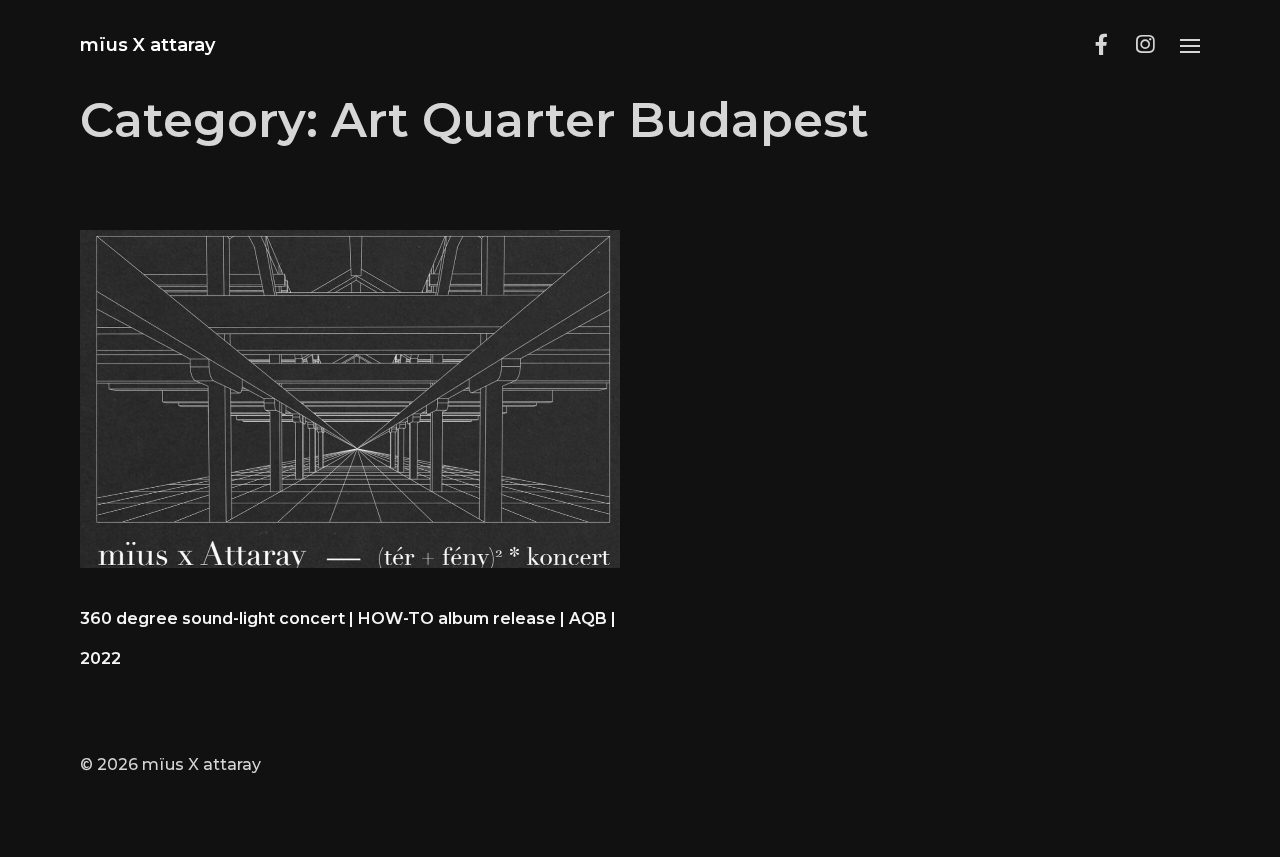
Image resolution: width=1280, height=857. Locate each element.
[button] (1190, 45)
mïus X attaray (147, 45)
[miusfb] (1101, 45)
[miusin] (1145, 45)
